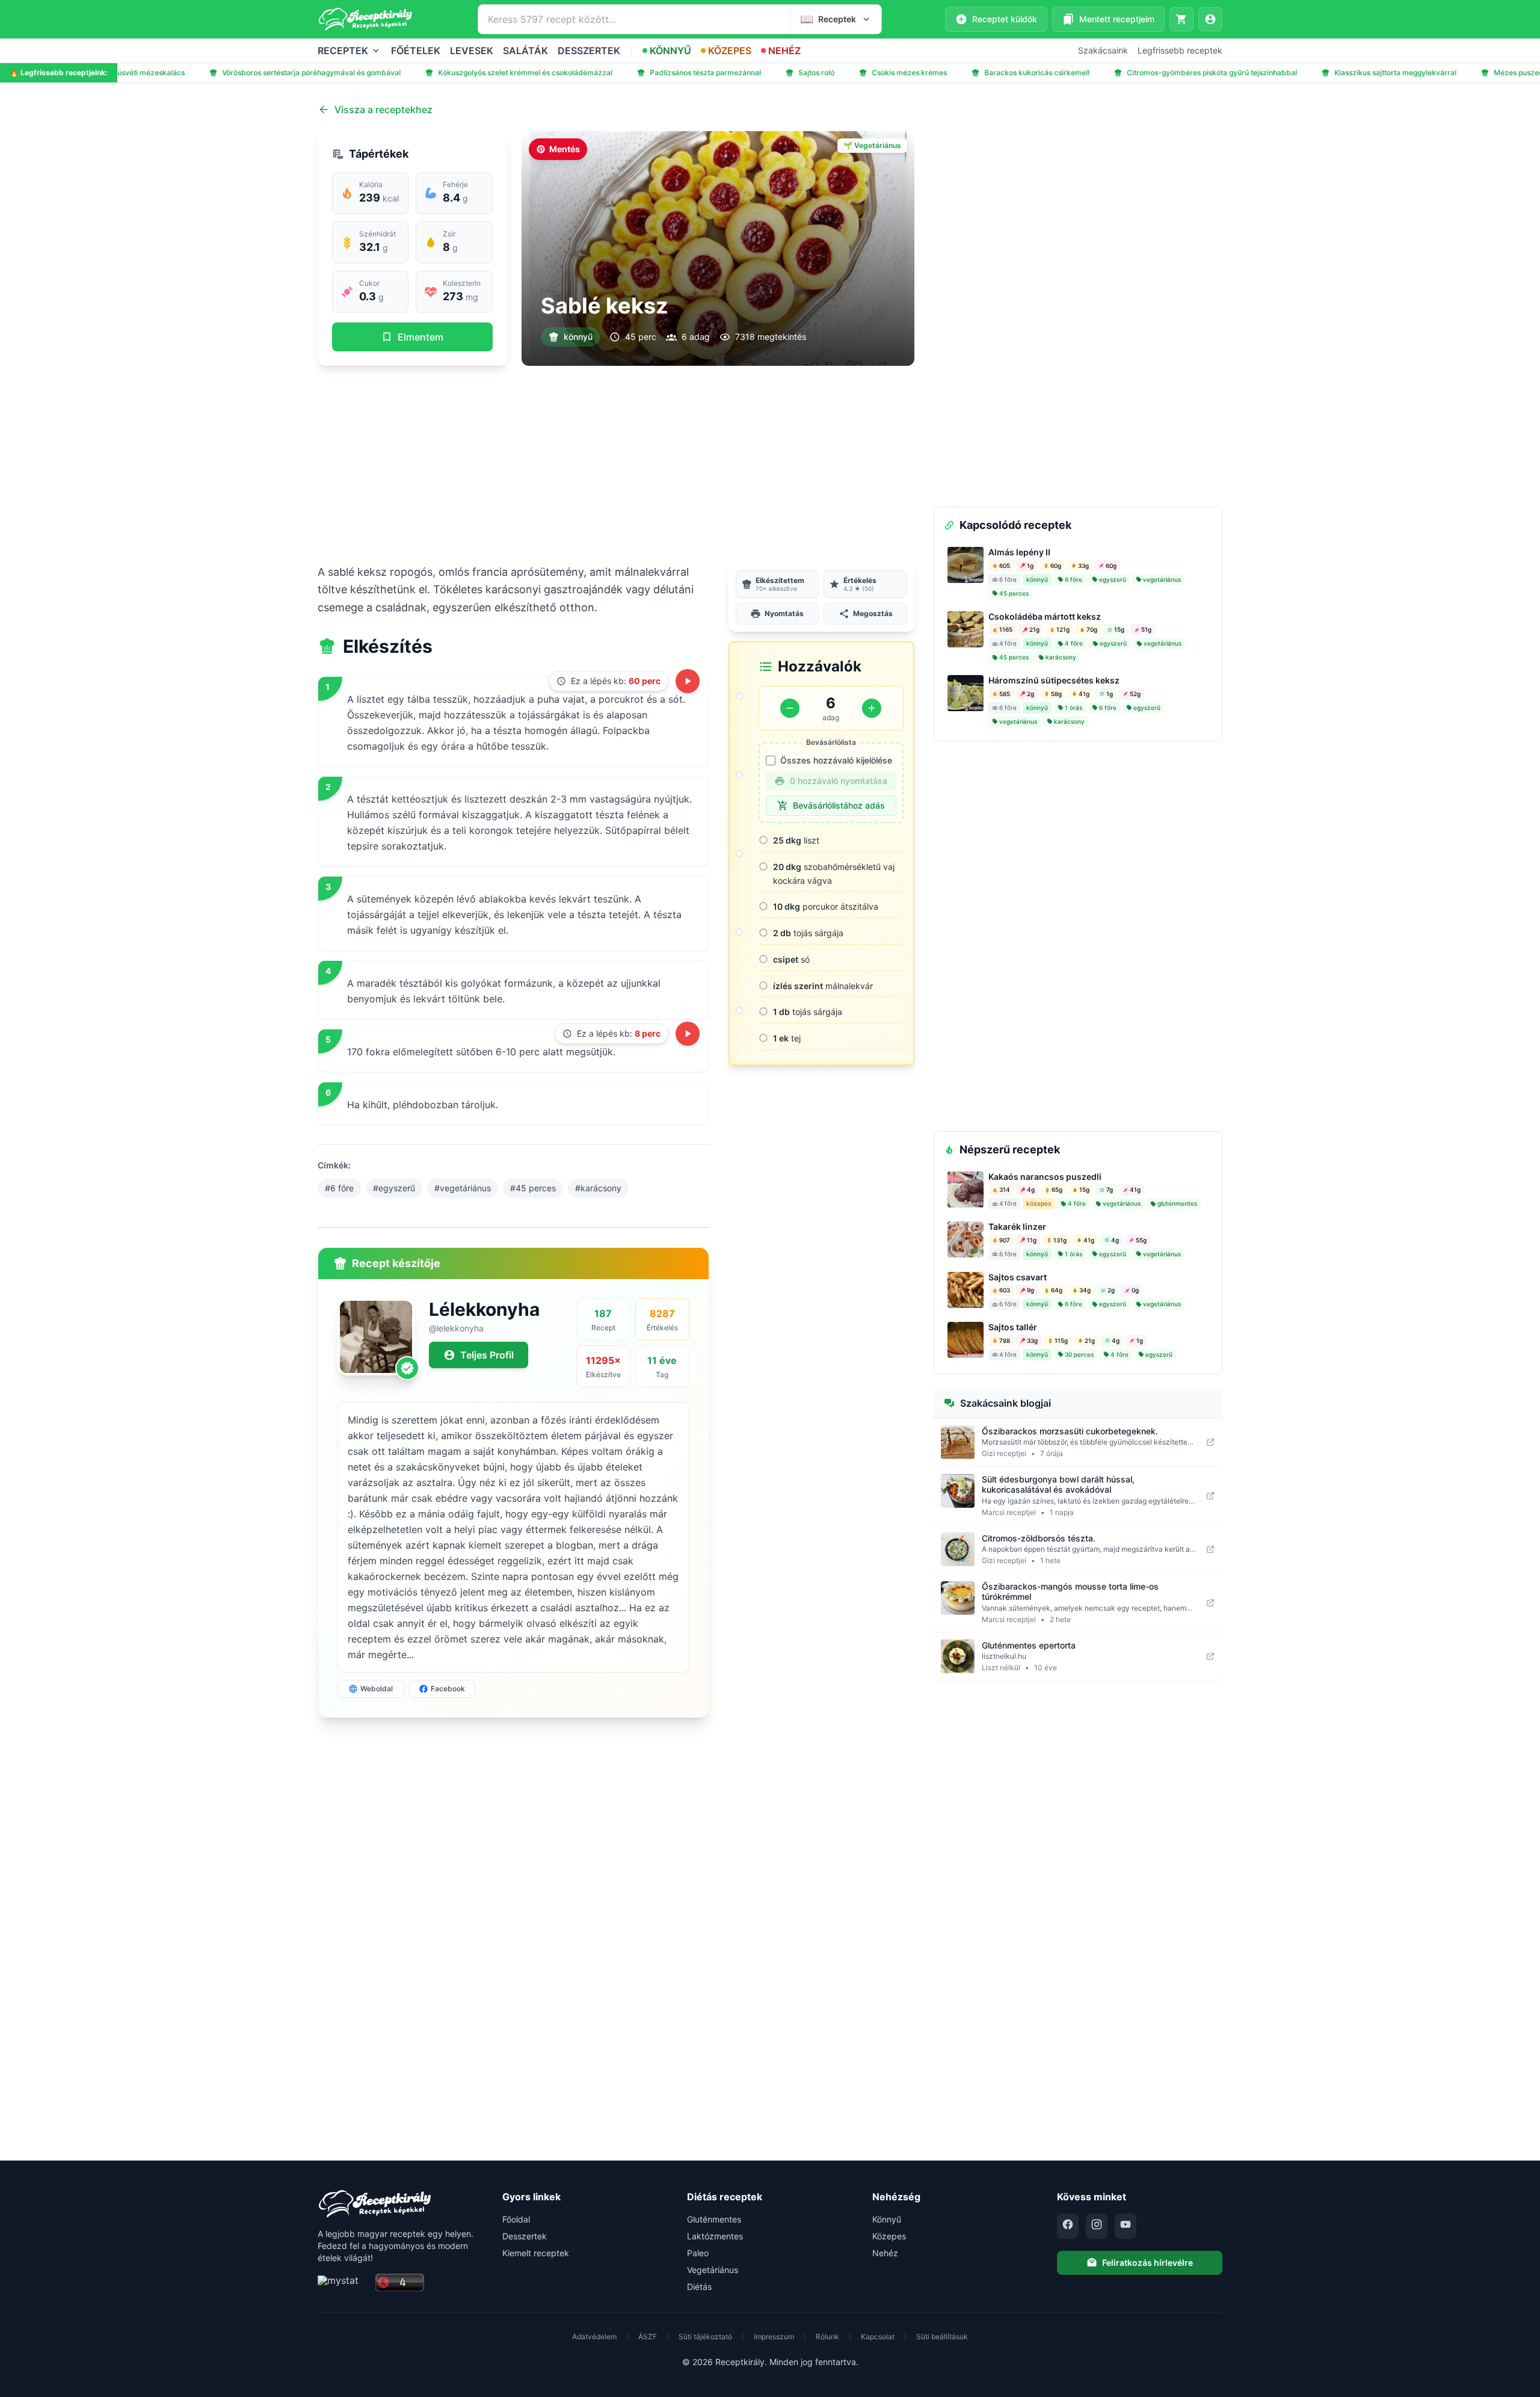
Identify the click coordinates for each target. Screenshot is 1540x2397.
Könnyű (887, 2219)
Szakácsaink (1103, 50)
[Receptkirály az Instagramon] (1097, 2226)
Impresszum (774, 2337)
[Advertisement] (616, 464)
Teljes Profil (487, 1355)
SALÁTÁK (525, 51)
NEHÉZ (784, 51)
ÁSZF (648, 2337)
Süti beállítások (942, 2337)
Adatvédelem (594, 2337)
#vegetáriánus (463, 1188)
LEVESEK (472, 51)
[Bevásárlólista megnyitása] (1181, 19)
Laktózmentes (715, 2236)
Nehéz (885, 2253)
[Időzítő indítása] (688, 681)
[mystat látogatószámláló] (343, 2283)
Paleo (698, 2253)
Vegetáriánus (713, 2270)
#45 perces (533, 1188)
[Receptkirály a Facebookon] (1068, 2226)
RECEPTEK (343, 51)
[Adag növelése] (872, 708)
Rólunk (827, 2337)
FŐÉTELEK (416, 51)
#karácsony (598, 1188)
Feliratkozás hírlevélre (1147, 2263)
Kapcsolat (878, 2337)
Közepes (889, 2236)
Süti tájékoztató (705, 2337)
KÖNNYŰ (670, 51)
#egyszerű (394, 1188)
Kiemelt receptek (536, 2253)
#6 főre (339, 1188)
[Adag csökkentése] (790, 708)
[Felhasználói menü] (1210, 19)
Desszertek (525, 2236)
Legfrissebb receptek (1180, 50)
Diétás (699, 2287)
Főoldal (516, 2219)
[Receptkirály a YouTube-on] (1126, 2226)
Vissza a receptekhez (383, 110)
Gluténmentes (714, 2219)
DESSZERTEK (589, 51)
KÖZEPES (730, 51)
